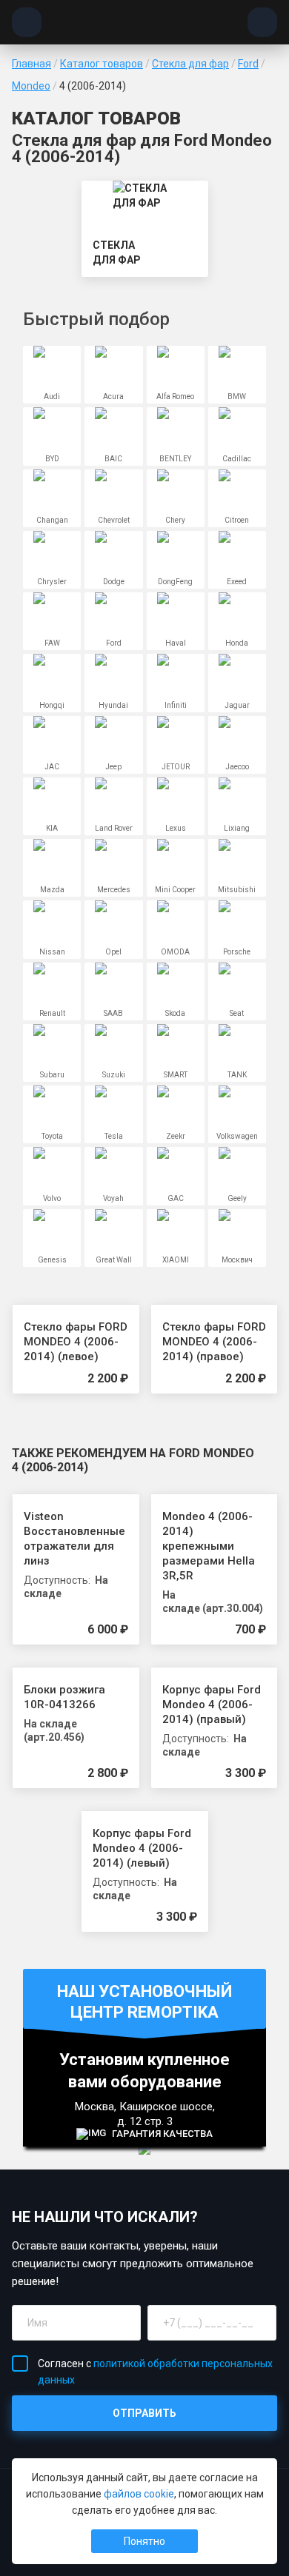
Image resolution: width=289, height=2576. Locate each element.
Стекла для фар (190, 64)
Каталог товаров (102, 64)
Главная (31, 64)
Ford (248, 64)
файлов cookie (139, 2494)
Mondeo (31, 86)
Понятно (144, 2541)
